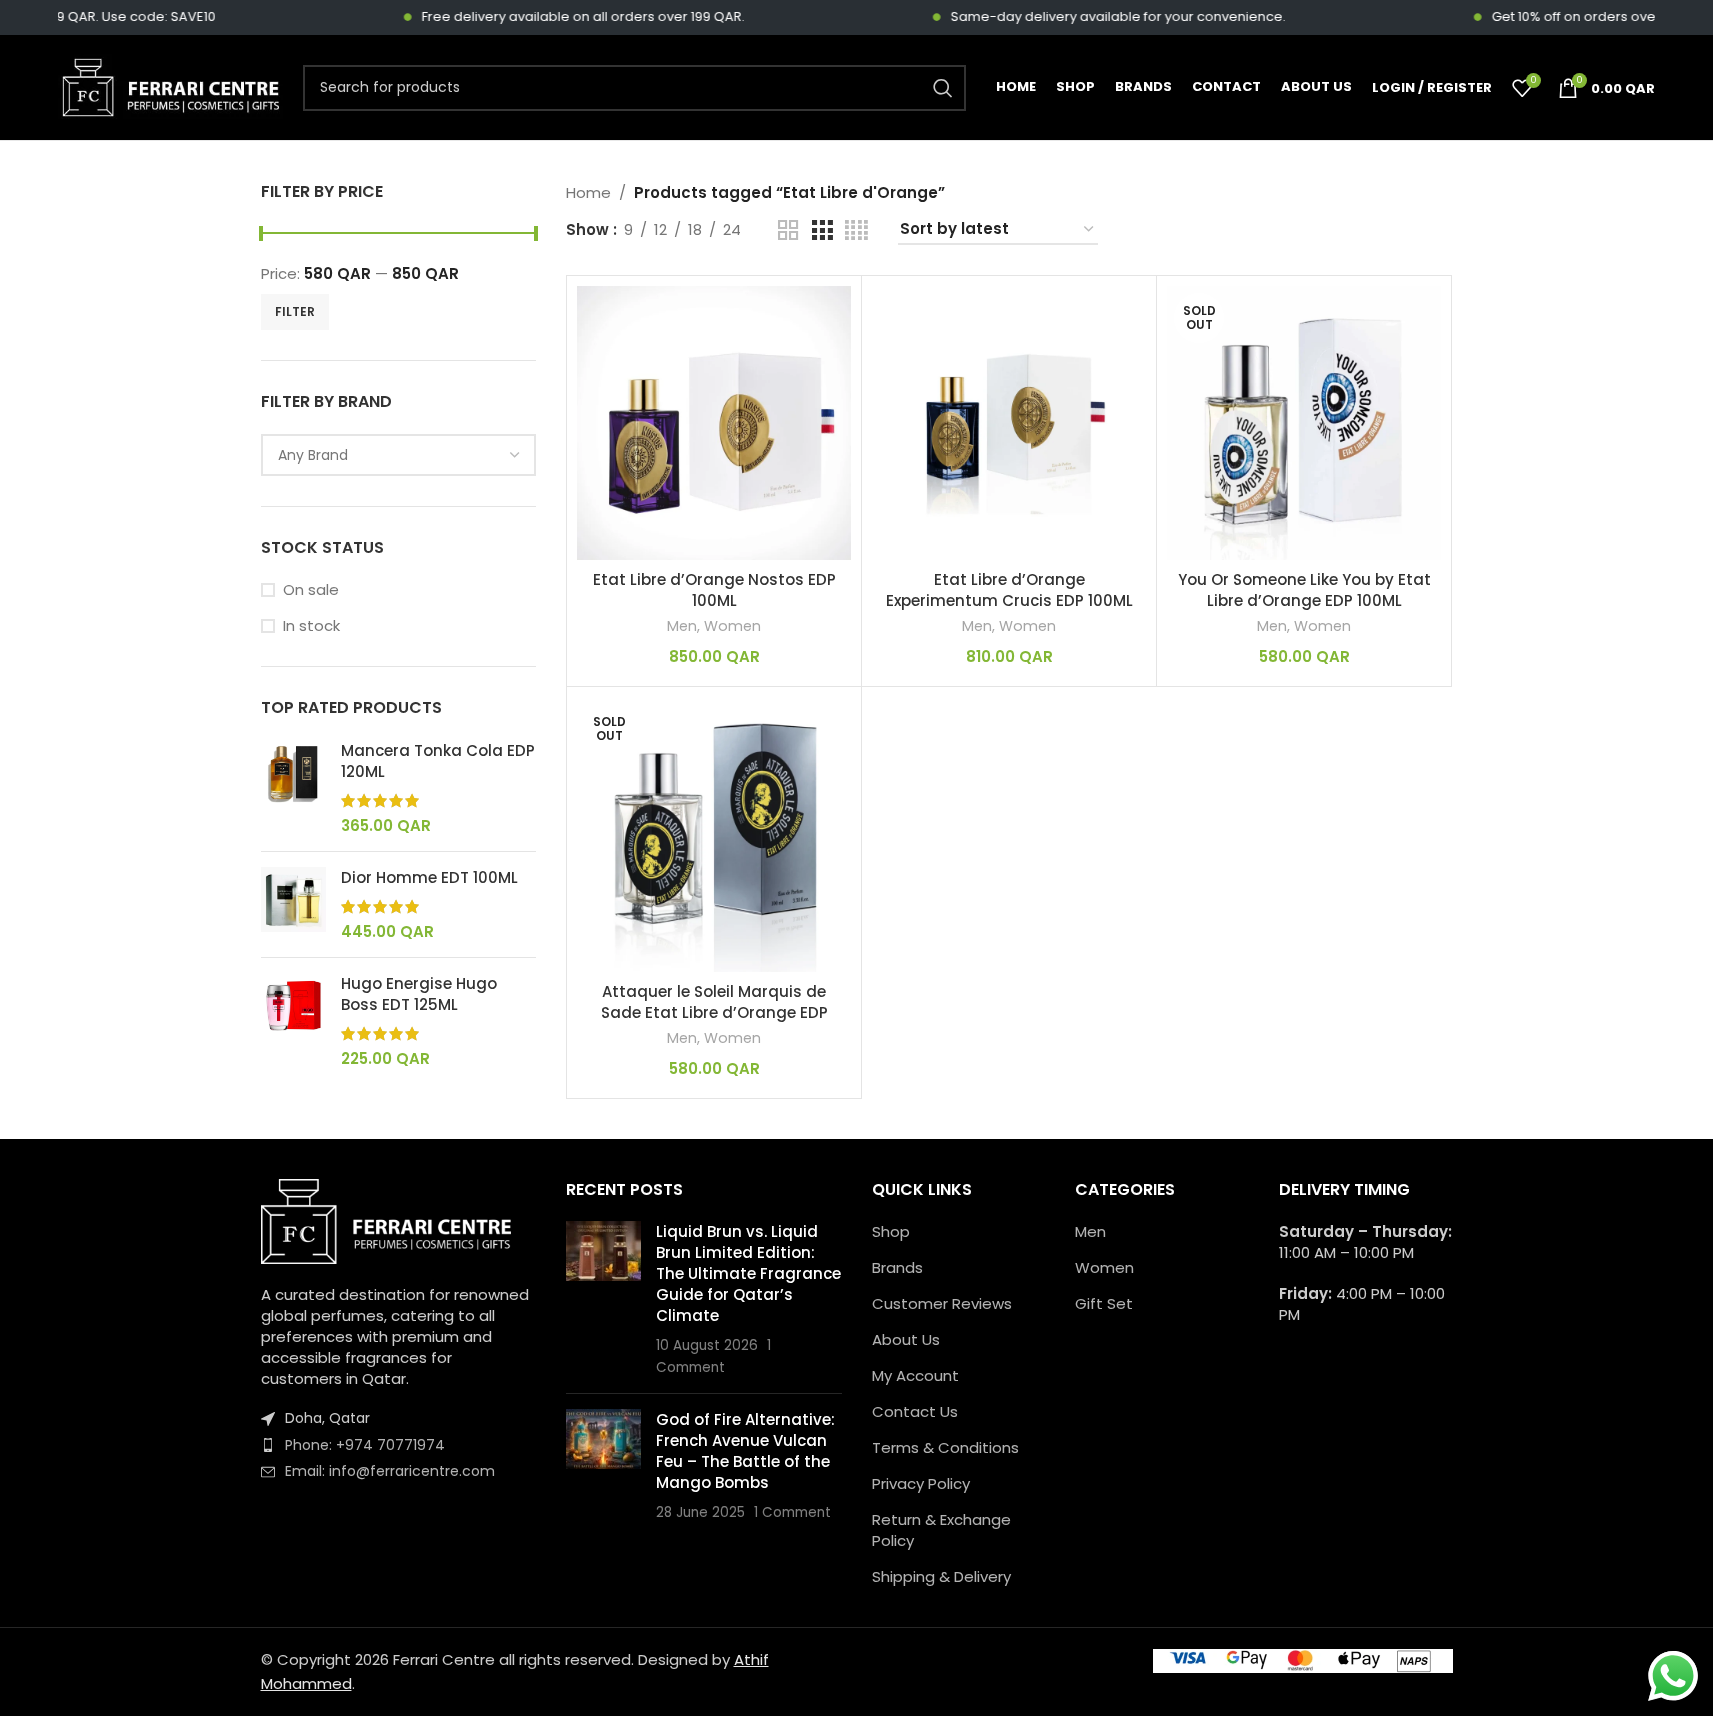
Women (732, 626)
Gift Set (1104, 1303)
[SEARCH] (943, 88)
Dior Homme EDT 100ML (429, 877)
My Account (915, 1375)
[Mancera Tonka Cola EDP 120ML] (293, 788)
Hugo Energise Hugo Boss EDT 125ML (419, 994)
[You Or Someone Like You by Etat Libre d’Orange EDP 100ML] (1304, 423)
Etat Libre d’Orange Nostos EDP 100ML (714, 590)
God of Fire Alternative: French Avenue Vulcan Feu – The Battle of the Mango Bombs (745, 1451)
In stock (311, 625)
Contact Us (915, 1411)
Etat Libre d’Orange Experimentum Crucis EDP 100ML (1009, 590)
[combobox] (399, 455)
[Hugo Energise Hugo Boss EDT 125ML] (293, 1021)
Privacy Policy (921, 1483)
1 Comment (792, 1512)
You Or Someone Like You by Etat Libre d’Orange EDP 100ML (1304, 590)
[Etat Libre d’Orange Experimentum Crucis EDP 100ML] (1009, 423)
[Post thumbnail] (603, 1299)
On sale (311, 589)
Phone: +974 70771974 (365, 1445)
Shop (891, 1231)
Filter (295, 311)
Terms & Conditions (945, 1447)
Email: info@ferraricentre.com (390, 1471)
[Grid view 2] (788, 230)
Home (588, 192)
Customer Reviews (942, 1303)
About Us (906, 1339)
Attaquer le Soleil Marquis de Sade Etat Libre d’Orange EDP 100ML (714, 1012)
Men (682, 626)
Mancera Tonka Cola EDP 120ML (438, 761)
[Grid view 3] (822, 230)
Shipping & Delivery (941, 1576)
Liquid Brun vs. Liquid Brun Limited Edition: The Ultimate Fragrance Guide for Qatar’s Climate (748, 1273)
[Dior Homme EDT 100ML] (293, 904)
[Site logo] (170, 86)
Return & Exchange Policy (941, 1530)
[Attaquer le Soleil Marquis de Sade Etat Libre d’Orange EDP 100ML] (714, 834)
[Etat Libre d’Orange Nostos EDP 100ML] (714, 423)
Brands (897, 1267)
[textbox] (399, 455)
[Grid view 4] (856, 230)
